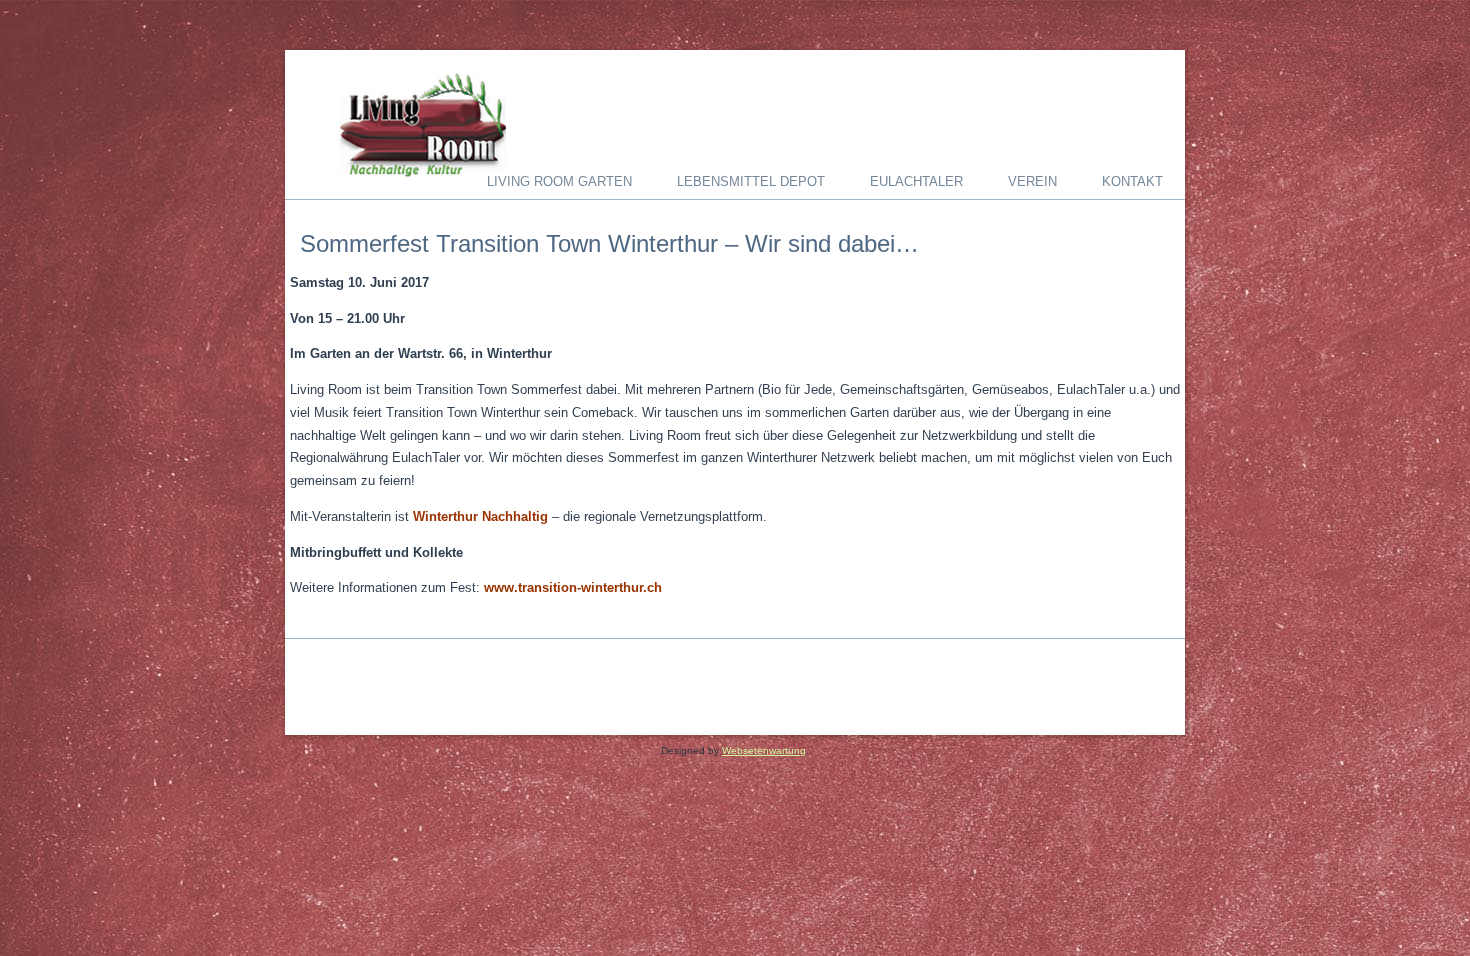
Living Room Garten (559, 181)
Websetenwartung (764, 750)
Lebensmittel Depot (751, 181)
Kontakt (1132, 181)
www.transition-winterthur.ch (573, 587)
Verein (1032, 181)
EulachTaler (916, 181)
